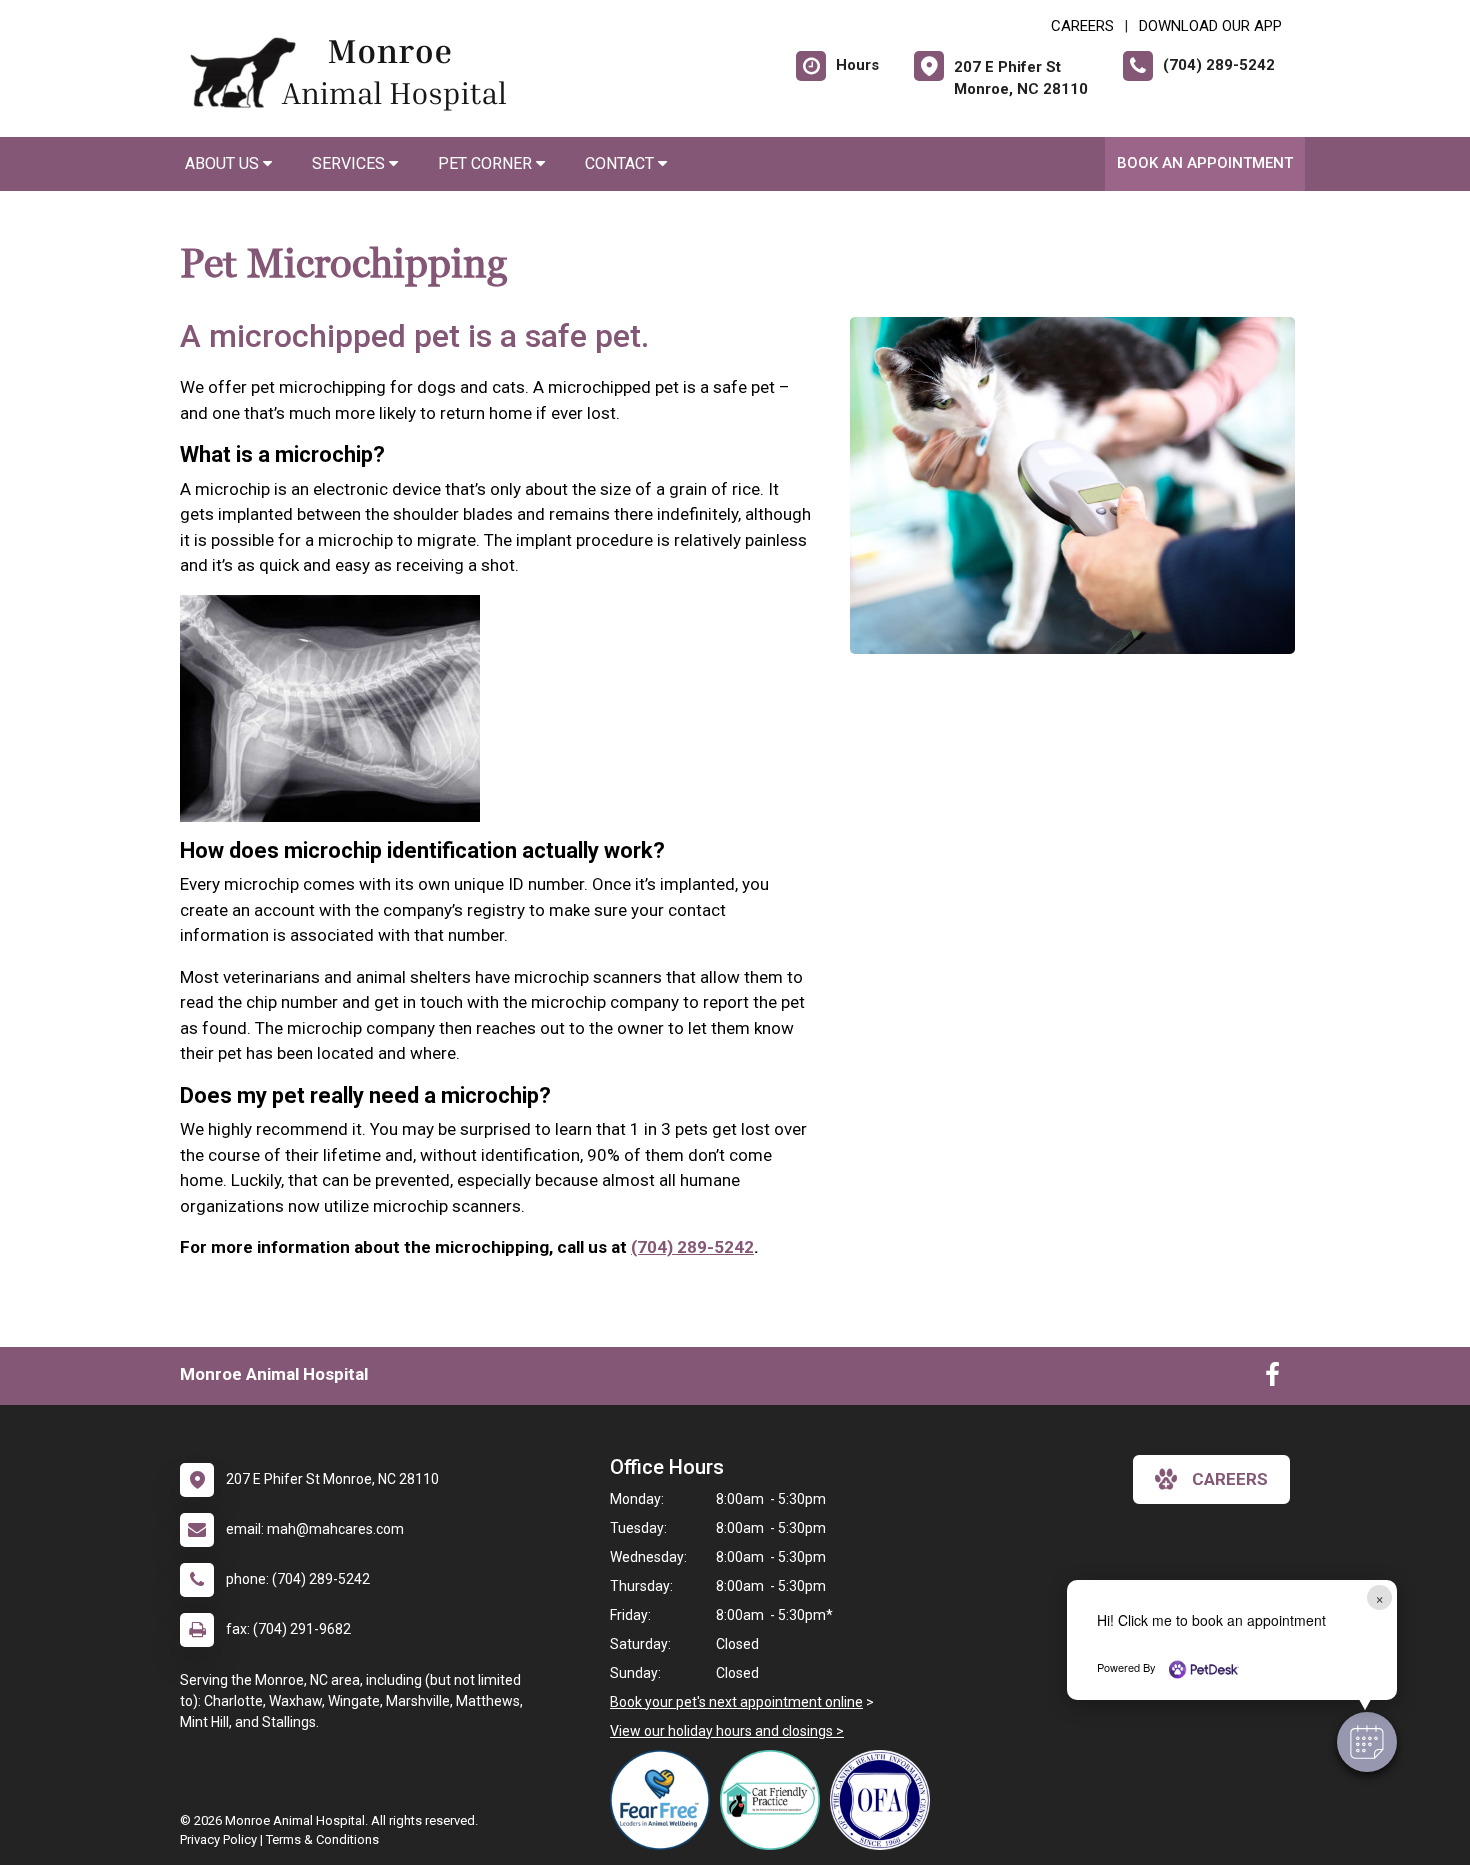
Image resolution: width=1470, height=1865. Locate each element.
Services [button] (350, 163)
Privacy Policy (218, 1839)
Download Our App (1210, 26)
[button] (1367, 1742)
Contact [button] (621, 163)
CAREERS (1082, 26)
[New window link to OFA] (885, 1800)
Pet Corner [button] (487, 163)
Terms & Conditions (322, 1839)
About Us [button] (224, 163)
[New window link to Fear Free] (665, 1800)
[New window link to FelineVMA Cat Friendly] (775, 1800)
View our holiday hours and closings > (727, 1731)
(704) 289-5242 (692, 1247)
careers (1230, 1479)
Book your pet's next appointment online (736, 1702)
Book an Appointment (1205, 163)
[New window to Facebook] (1272, 1379)
